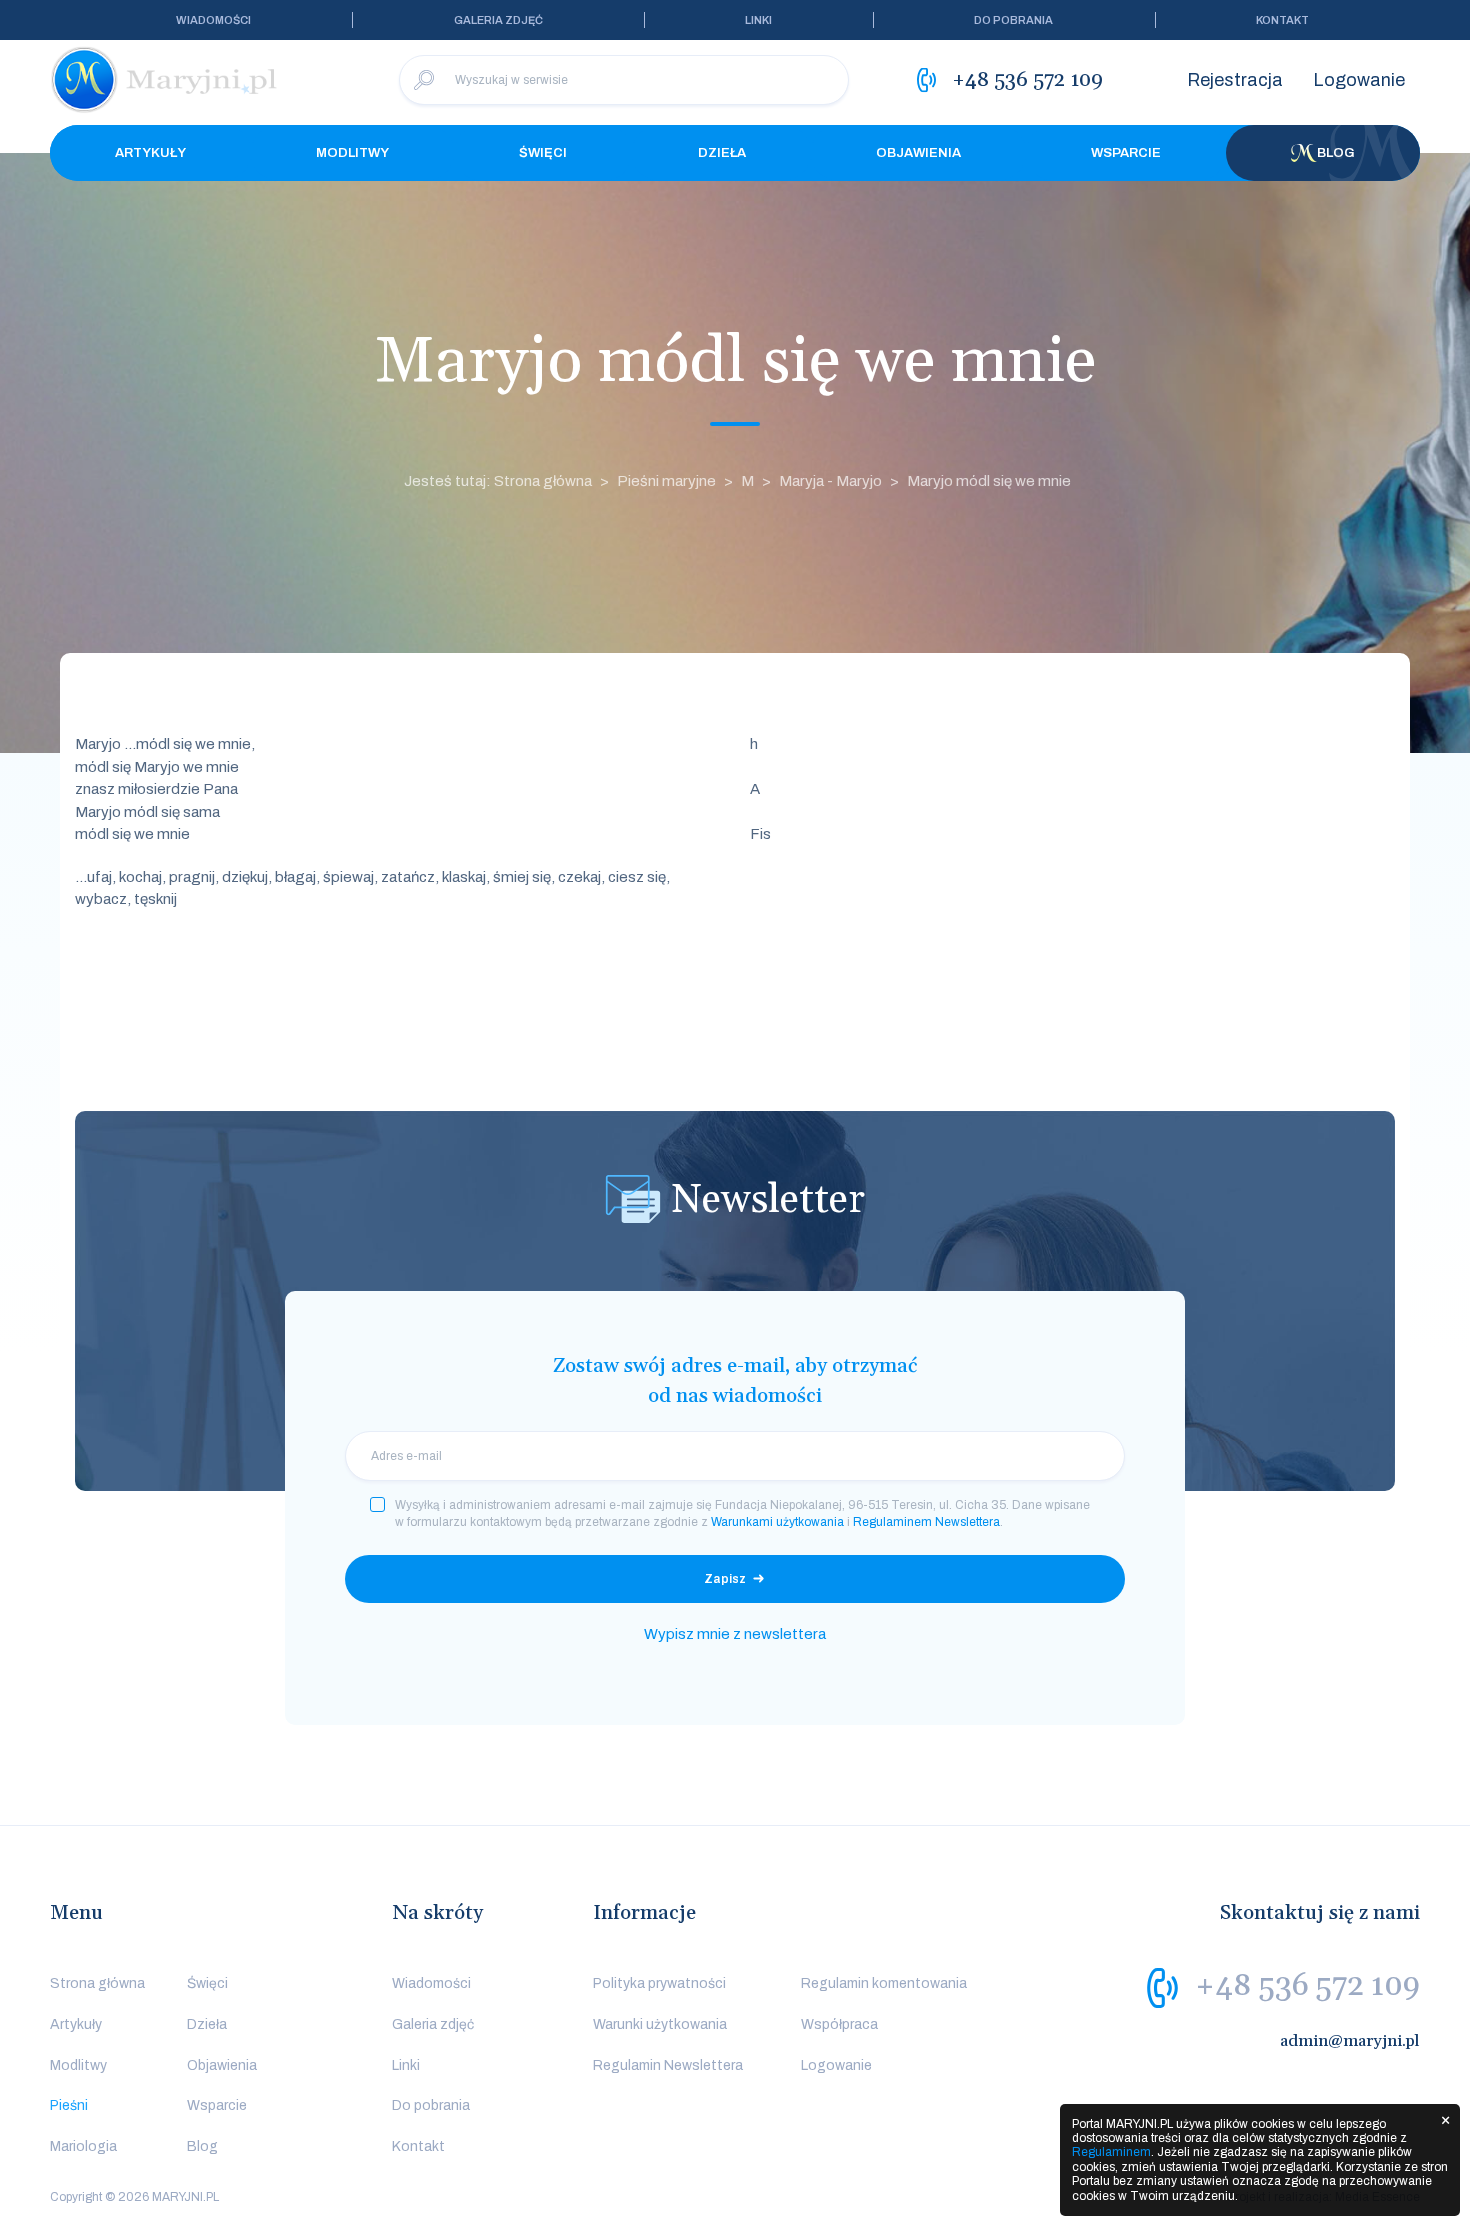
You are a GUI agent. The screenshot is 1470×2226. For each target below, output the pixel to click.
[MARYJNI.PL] (165, 80)
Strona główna (97, 1983)
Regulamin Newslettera (668, 2065)
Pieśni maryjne (666, 481)
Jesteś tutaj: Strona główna (498, 481)
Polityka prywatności (659, 1983)
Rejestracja (1235, 80)
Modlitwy (352, 153)
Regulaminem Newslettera (926, 1522)
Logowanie (1359, 80)
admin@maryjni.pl (1350, 2041)
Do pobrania (1013, 20)
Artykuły (150, 153)
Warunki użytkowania (660, 2024)
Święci (543, 153)
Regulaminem (1111, 2152)
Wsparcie (1126, 153)
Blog (1336, 153)
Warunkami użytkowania (777, 1522)
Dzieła (722, 153)
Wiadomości (213, 20)
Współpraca (839, 2024)
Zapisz (725, 1579)
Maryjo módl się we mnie (989, 481)
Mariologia (83, 2146)
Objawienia (918, 153)
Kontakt (1282, 20)
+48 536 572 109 (1307, 1986)
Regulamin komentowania (884, 1983)
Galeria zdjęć (498, 20)
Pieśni (69, 2105)
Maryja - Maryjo (830, 481)
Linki (758, 20)
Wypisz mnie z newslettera (735, 1634)
